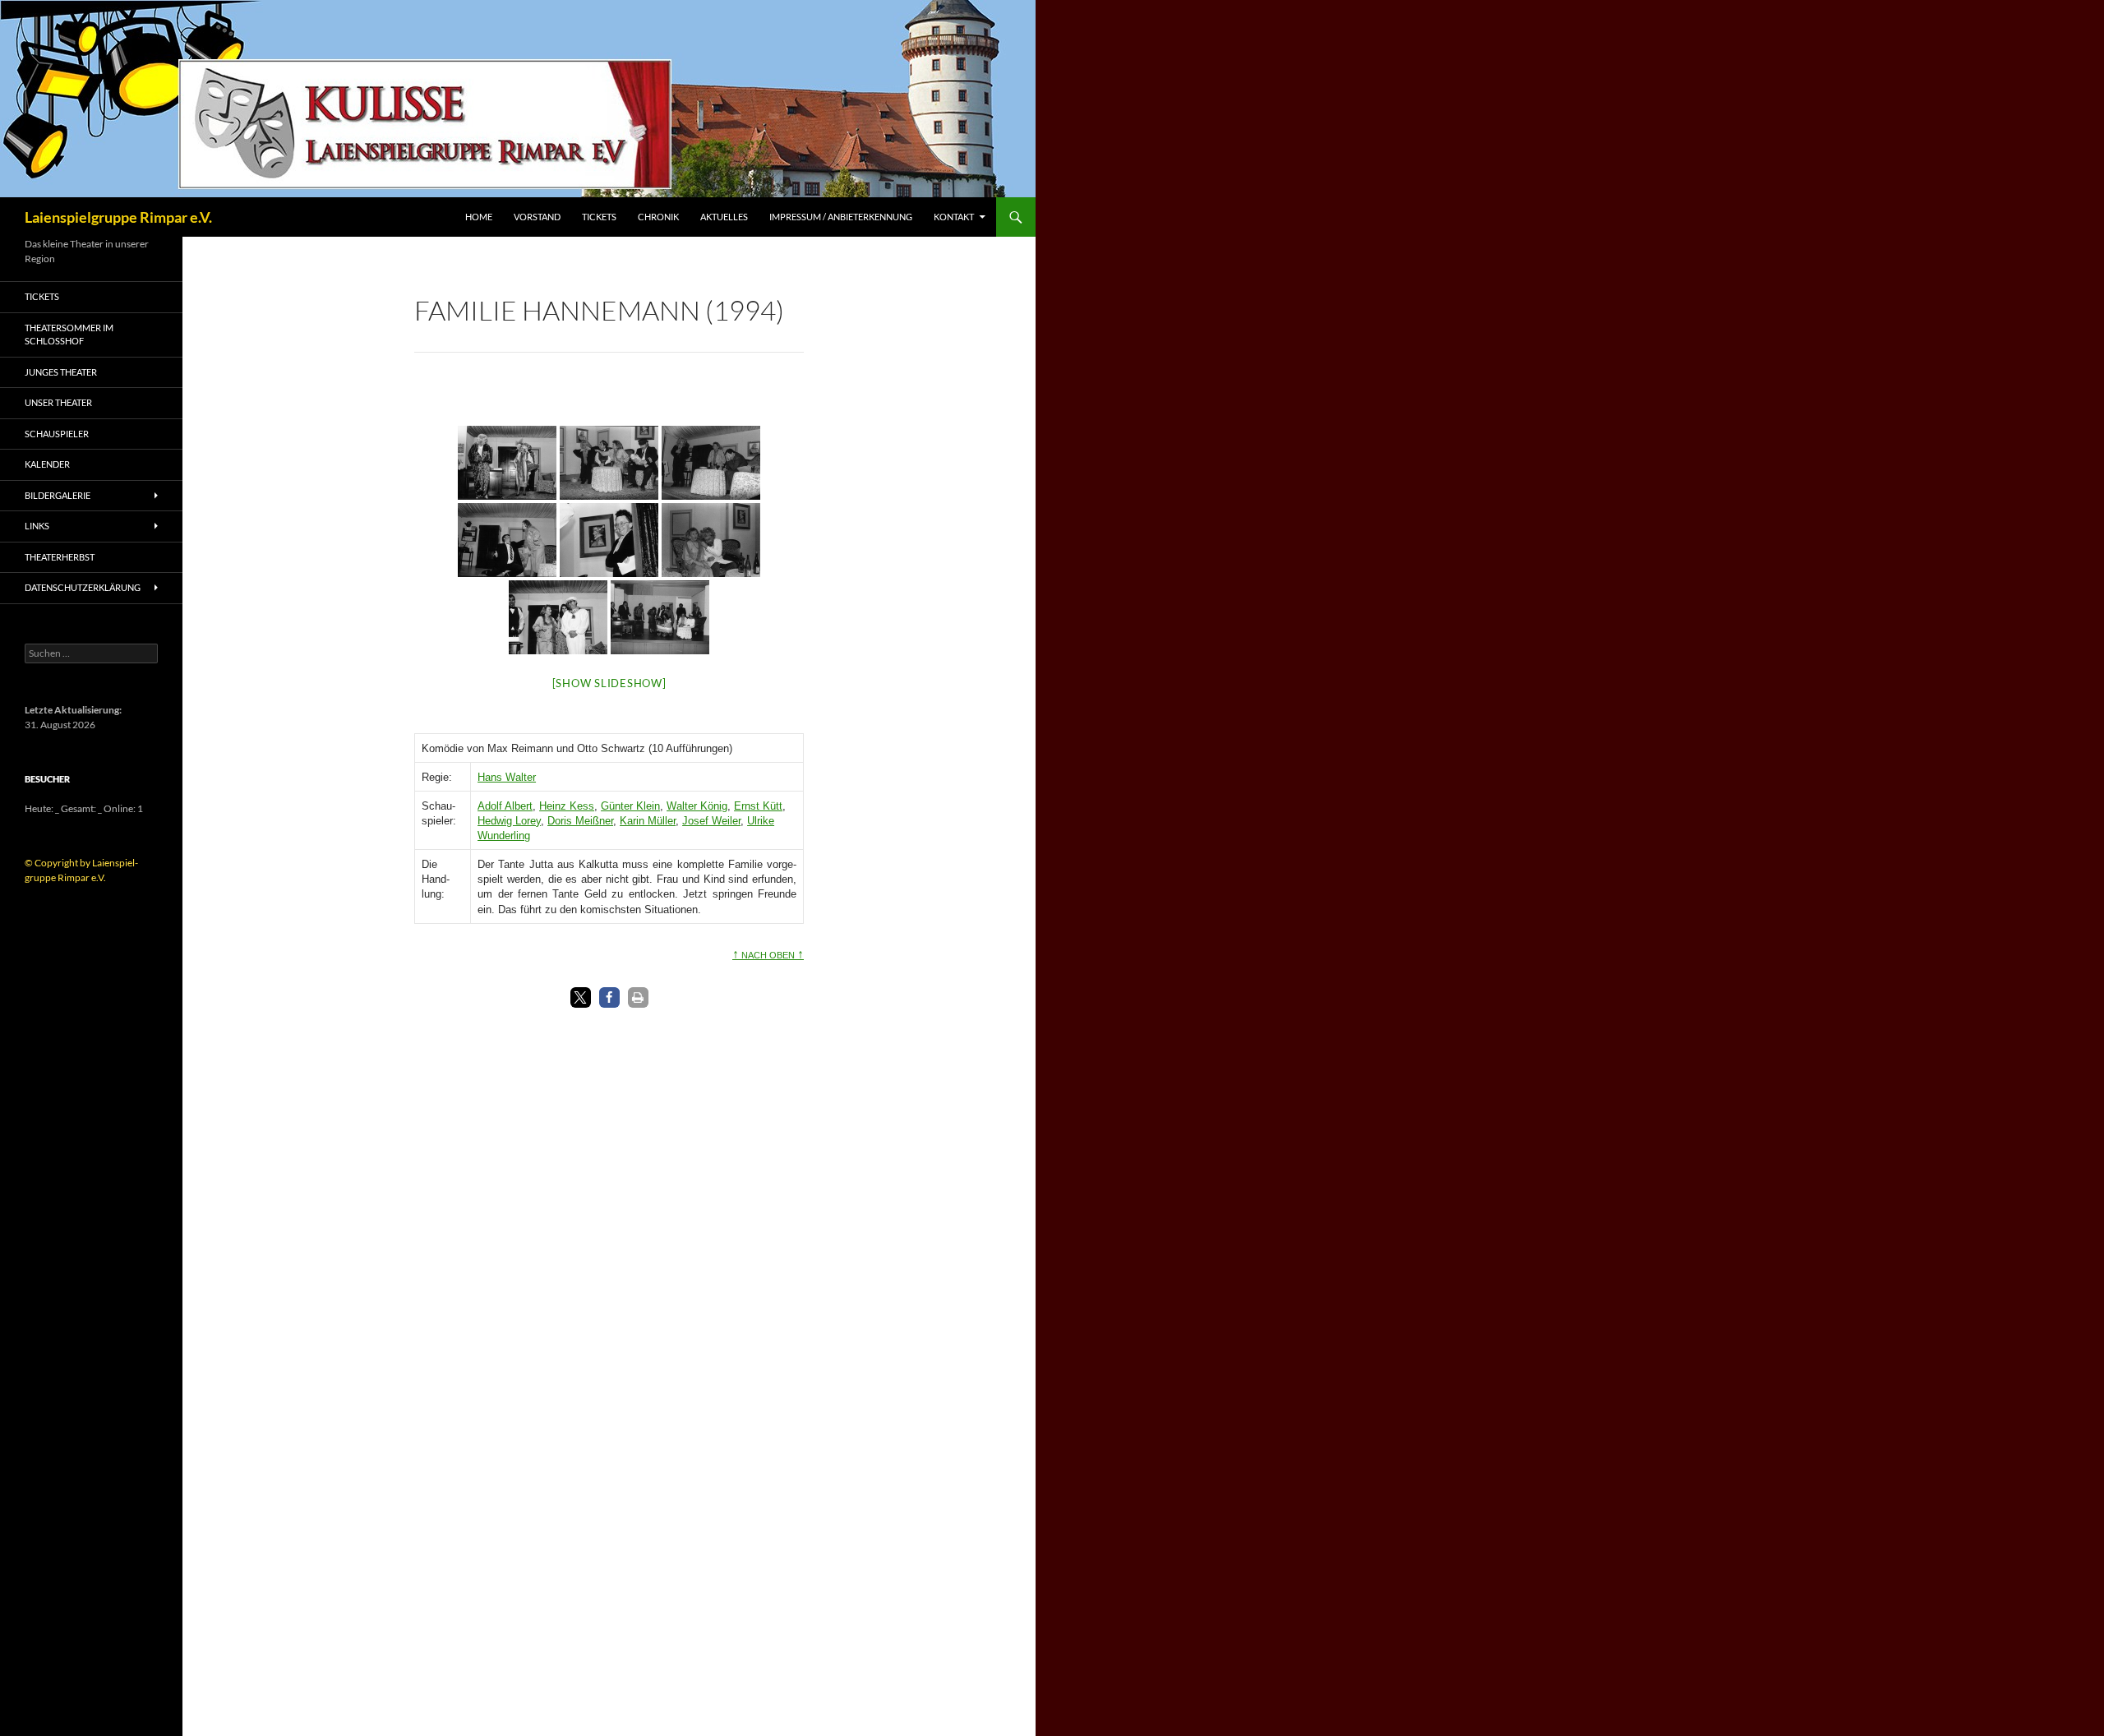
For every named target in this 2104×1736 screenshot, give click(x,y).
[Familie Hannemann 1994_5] (609, 540)
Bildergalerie (58, 495)
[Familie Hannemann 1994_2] (609, 463)
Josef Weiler (711, 821)
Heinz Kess (567, 806)
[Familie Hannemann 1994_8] (660, 617)
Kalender (47, 464)
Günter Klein (630, 806)
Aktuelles (724, 217)
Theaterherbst (60, 557)
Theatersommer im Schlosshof (69, 335)
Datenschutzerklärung (83, 587)
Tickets (599, 217)
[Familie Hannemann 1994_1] (507, 463)
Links (37, 526)
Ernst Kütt (758, 806)
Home (479, 217)
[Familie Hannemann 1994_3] (711, 463)
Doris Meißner (580, 821)
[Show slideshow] (609, 683)
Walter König (697, 806)
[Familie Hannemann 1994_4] (507, 540)
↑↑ (768, 953)
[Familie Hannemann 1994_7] (558, 617)
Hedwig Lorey (509, 821)
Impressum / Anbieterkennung (841, 217)
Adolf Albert (505, 806)
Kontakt (954, 217)
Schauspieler (57, 434)
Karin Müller (648, 821)
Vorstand (537, 217)
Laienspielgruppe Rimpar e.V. (118, 217)
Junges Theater (61, 372)
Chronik (658, 217)
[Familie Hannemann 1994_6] (711, 540)
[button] (581, 997)
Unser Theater (58, 402)
